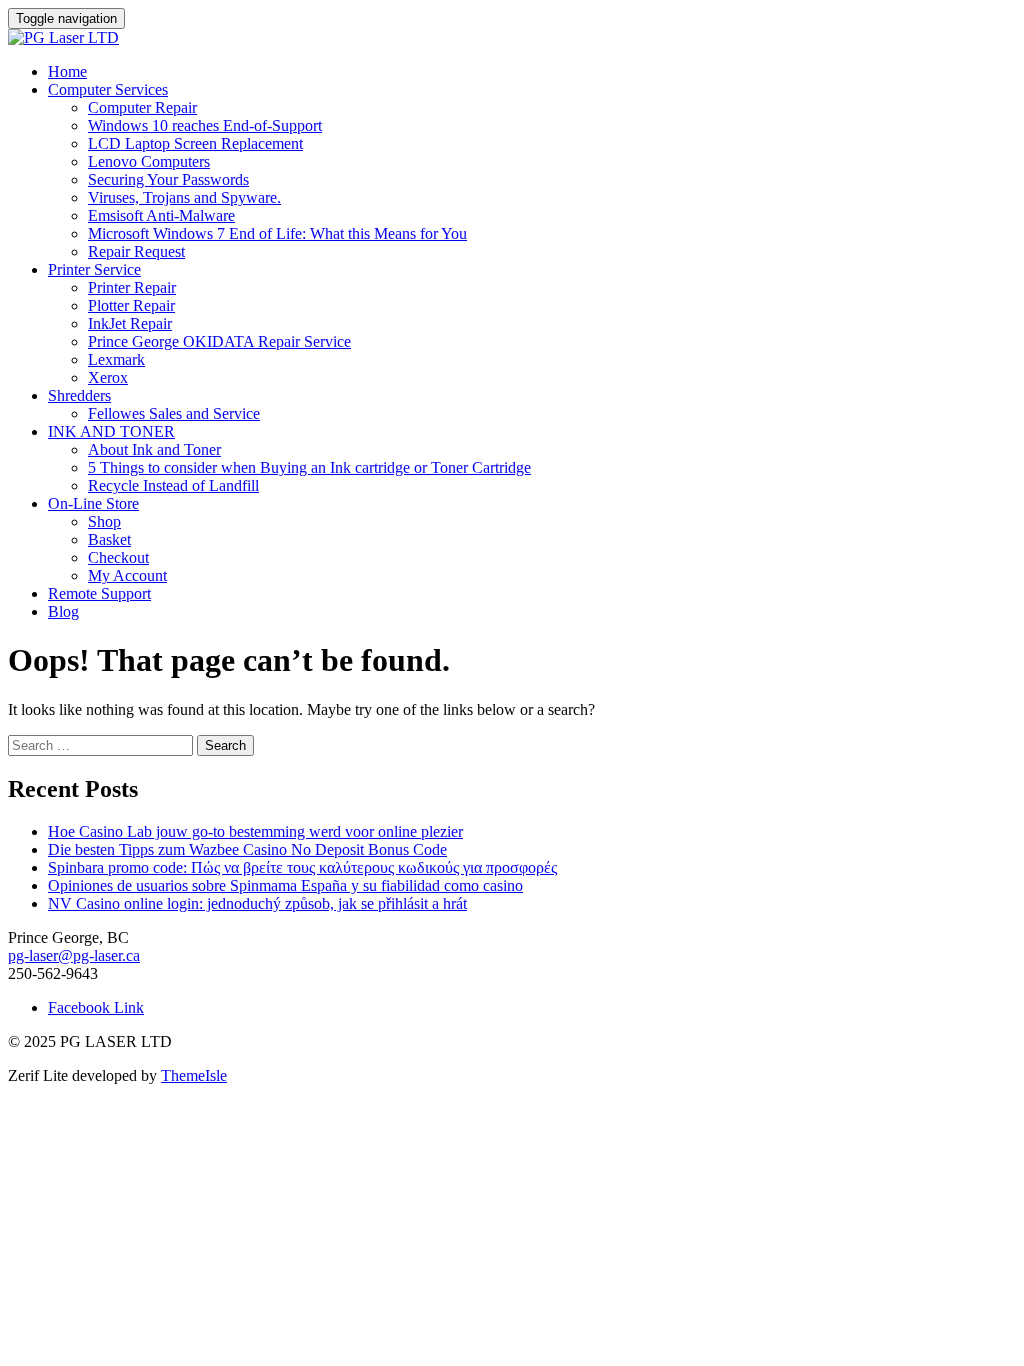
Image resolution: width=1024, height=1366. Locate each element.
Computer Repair (142, 107)
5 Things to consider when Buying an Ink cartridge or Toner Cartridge (309, 467)
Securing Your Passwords (168, 179)
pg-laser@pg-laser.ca (74, 955)
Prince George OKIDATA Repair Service (219, 341)
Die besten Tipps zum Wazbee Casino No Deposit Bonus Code (247, 849)
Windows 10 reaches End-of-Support (205, 125)
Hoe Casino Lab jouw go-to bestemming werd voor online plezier (255, 831)
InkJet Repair (130, 323)
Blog (63, 611)
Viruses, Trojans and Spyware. (184, 197)
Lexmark (116, 359)
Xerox (108, 377)
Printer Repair (132, 287)
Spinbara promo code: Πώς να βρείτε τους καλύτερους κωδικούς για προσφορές (302, 867)
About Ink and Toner (154, 449)
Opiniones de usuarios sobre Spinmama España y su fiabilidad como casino (285, 885)
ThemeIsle (194, 1075)
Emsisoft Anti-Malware (161, 215)
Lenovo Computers (149, 161)
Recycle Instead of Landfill (173, 485)
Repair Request (136, 251)
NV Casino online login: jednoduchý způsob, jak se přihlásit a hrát (257, 903)
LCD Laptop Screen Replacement (195, 143)
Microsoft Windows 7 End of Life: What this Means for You (277, 233)
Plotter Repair (131, 305)
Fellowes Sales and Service (174, 413)
